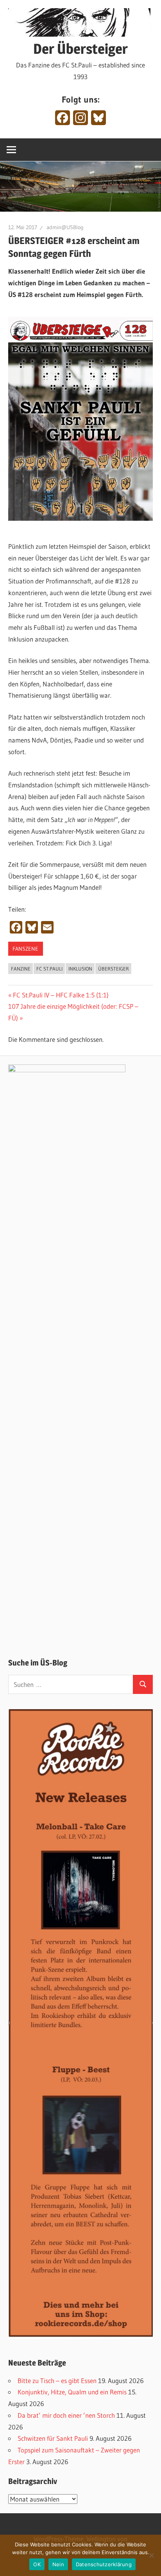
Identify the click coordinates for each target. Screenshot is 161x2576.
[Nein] (151, 2555)
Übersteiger (114, 969)
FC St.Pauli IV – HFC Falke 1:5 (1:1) (61, 995)
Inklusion (80, 969)
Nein (58, 2564)
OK (37, 2564)
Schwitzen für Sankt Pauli (53, 2438)
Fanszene (25, 949)
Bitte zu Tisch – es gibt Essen (57, 2381)
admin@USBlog (65, 227)
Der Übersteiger (80, 49)
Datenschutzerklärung (104, 2564)
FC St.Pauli (49, 969)
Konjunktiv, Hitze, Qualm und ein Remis (72, 2392)
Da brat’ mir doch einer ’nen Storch (66, 2415)
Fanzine (21, 969)
